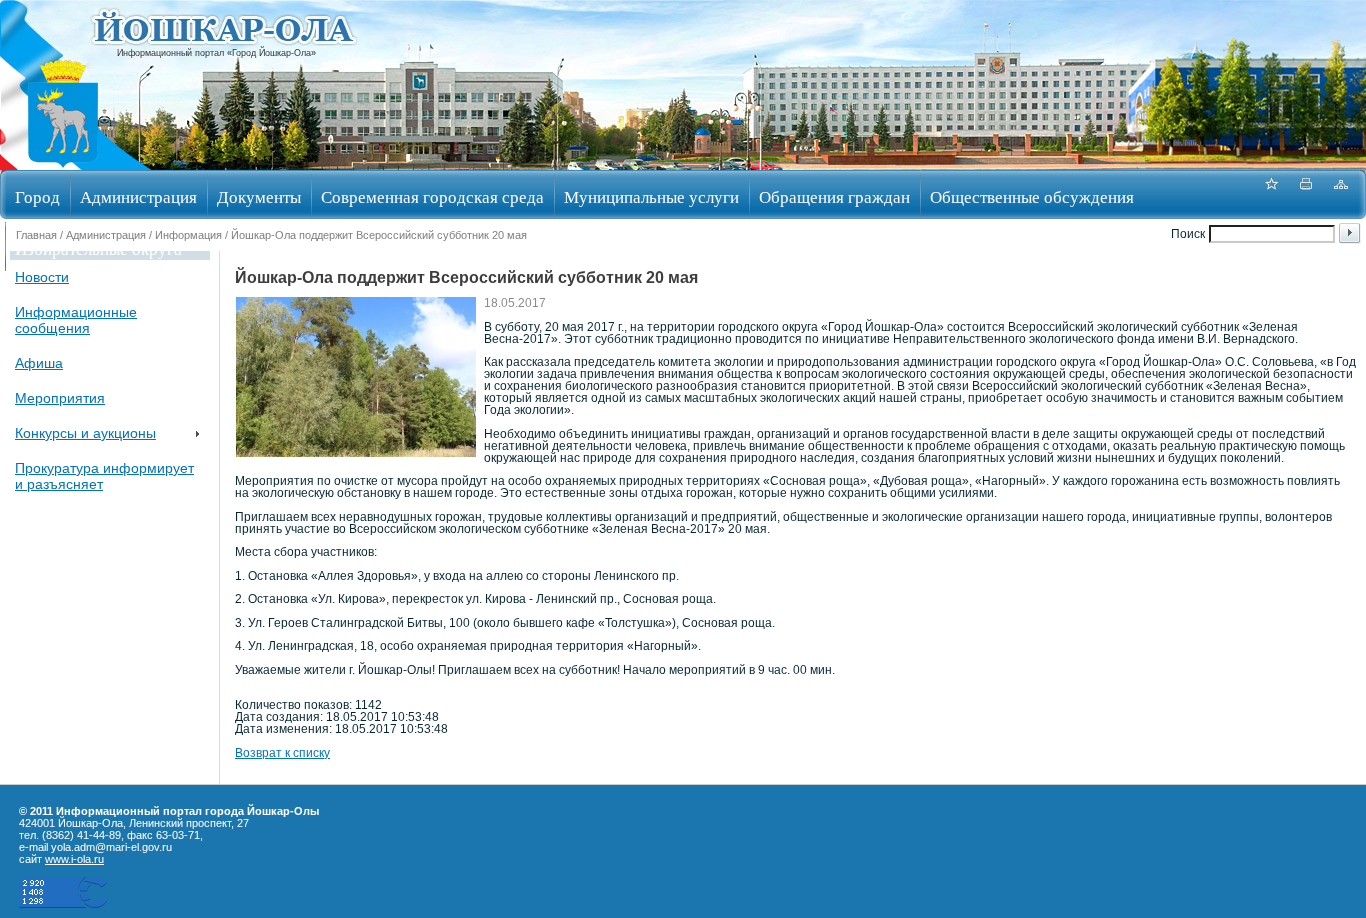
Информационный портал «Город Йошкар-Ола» (216, 53)
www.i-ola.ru (74, 859)
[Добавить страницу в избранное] (1271, 194)
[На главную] (63, 163)
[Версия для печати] (1306, 194)
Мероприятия (60, 398)
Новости (42, 277)
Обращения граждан (834, 196)
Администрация (138, 196)
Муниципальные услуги (651, 196)
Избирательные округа (98, 248)
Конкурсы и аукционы (85, 433)
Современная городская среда (432, 196)
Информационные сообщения (76, 320)
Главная (36, 235)
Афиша (39, 363)
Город (37, 196)
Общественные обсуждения (1032, 196)
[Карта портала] (1341, 194)
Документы (259, 196)
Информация (188, 235)
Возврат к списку (282, 753)
